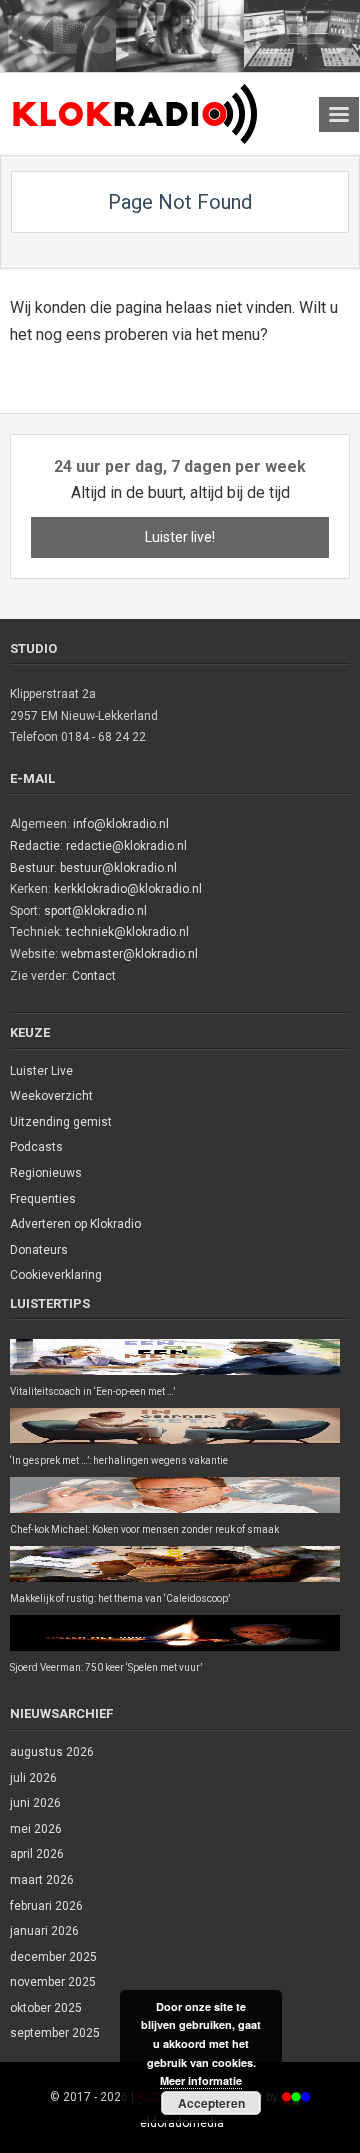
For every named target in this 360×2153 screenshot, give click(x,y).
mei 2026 (36, 1829)
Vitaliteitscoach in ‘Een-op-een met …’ (92, 1391)
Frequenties (43, 1199)
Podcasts (36, 1147)
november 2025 (53, 1982)
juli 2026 (33, 1778)
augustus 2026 (52, 1752)
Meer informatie (201, 2080)
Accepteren (211, 2103)
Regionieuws (46, 1173)
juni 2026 (35, 1803)
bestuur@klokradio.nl (118, 868)
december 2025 (53, 1957)
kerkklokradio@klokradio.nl (128, 889)
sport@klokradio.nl (95, 911)
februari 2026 (46, 1906)
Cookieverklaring (56, 1275)
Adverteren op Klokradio (75, 1224)
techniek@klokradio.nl (127, 932)
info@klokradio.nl (121, 824)
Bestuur (32, 868)
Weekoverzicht (51, 1096)
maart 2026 (42, 1880)
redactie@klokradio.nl (126, 846)
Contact (94, 976)
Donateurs (39, 1250)
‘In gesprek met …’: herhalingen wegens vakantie (119, 1460)
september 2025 (55, 2033)
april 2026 (37, 1854)
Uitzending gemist (61, 1122)
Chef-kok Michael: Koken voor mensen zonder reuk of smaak (144, 1529)
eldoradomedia (182, 2123)
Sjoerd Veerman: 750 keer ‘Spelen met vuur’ (106, 1667)
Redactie (35, 846)
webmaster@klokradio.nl (129, 954)
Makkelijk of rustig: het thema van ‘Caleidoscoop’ (120, 1598)
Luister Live (41, 1071)
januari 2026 (44, 1931)
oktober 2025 (46, 2008)
